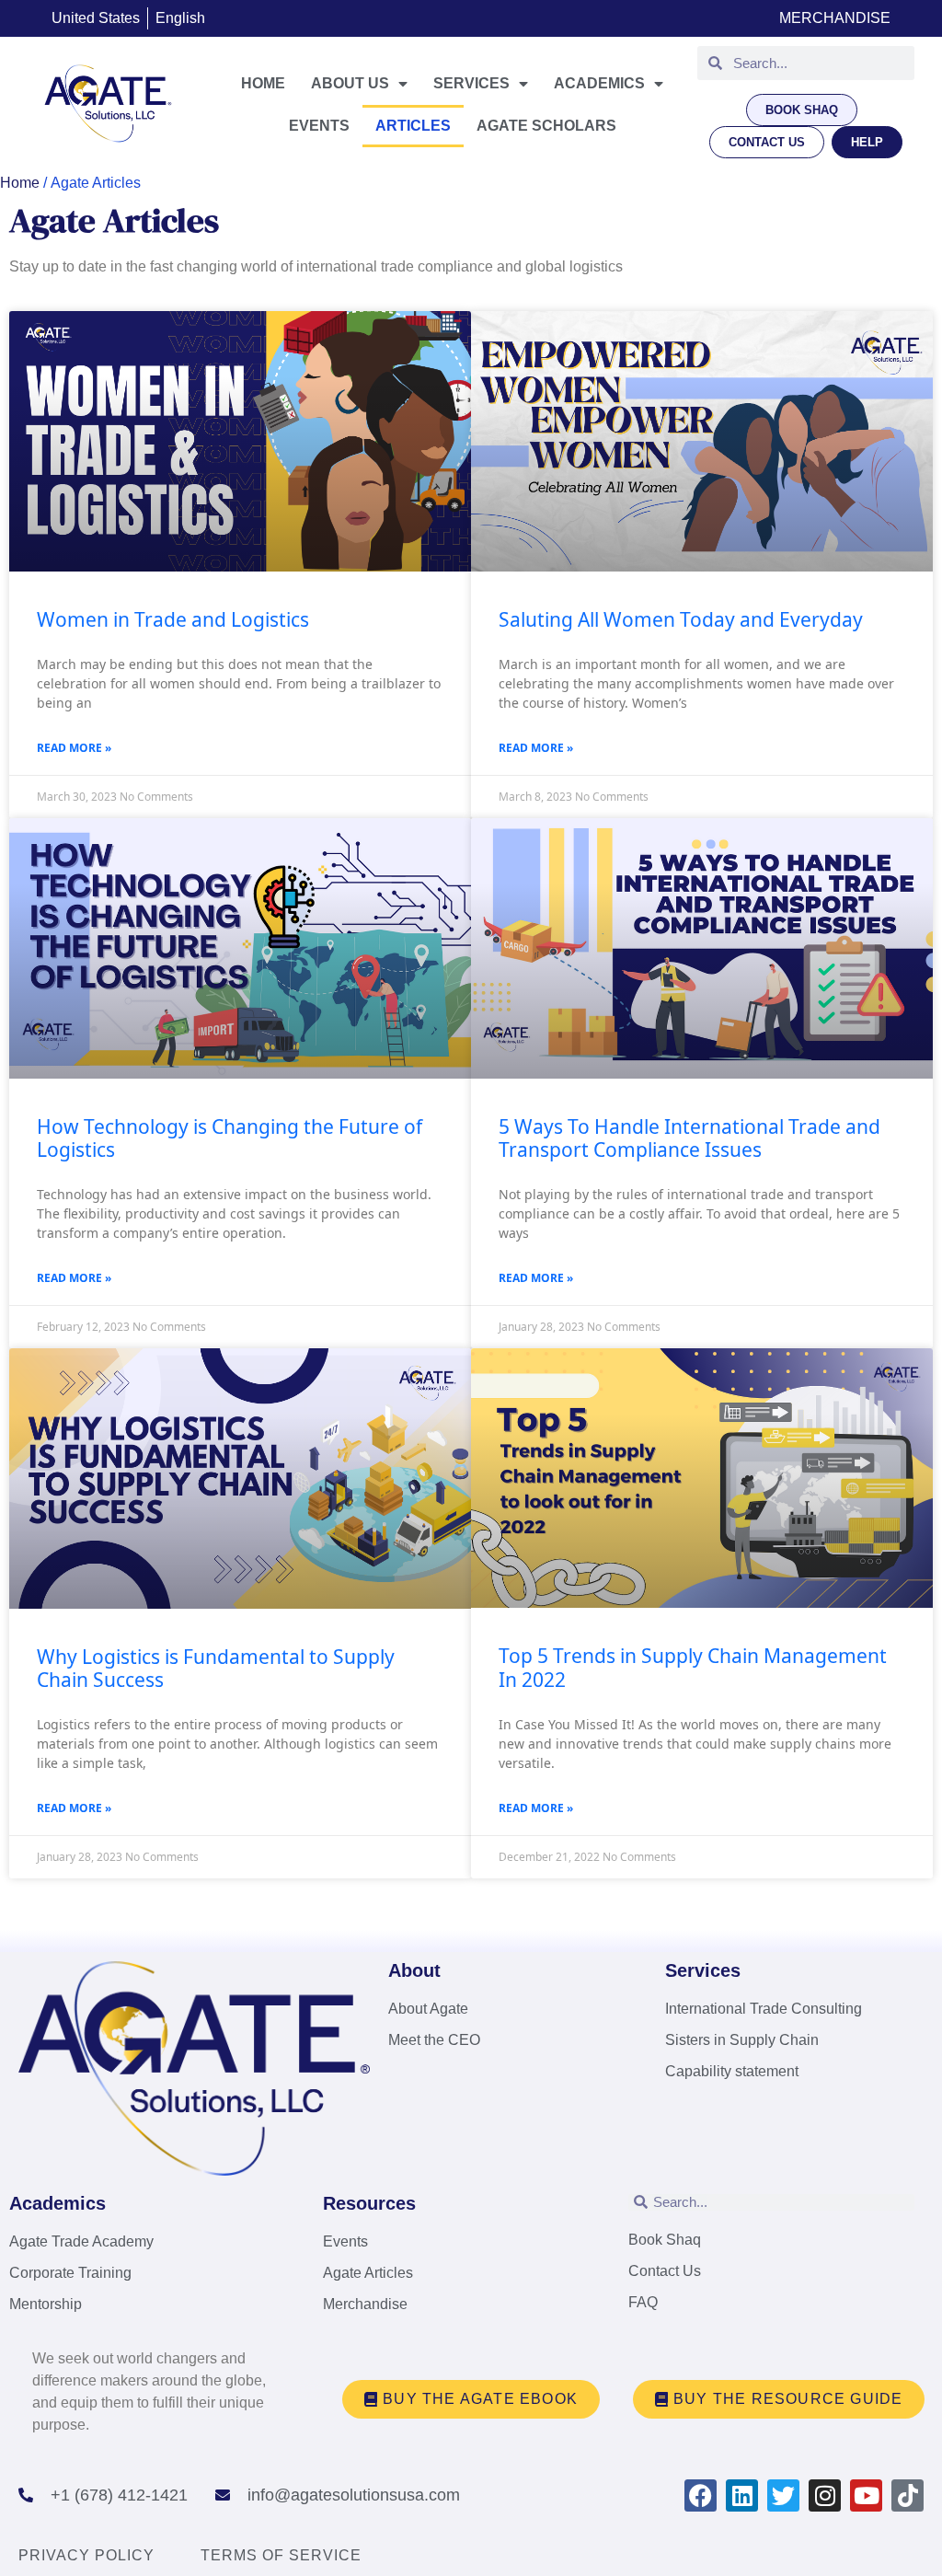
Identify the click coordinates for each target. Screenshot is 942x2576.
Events (319, 126)
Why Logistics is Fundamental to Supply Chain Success (216, 1668)
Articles (413, 126)
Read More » (74, 748)
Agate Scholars (546, 126)
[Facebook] (701, 2495)
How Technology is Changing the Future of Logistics (230, 1138)
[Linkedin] (742, 2495)
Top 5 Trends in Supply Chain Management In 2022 (693, 1667)
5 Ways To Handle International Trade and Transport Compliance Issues (689, 1138)
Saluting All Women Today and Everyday (681, 619)
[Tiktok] (908, 2495)
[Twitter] (783, 2495)
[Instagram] (825, 2495)
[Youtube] (866, 2495)
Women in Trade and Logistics (173, 619)
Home (263, 83)
